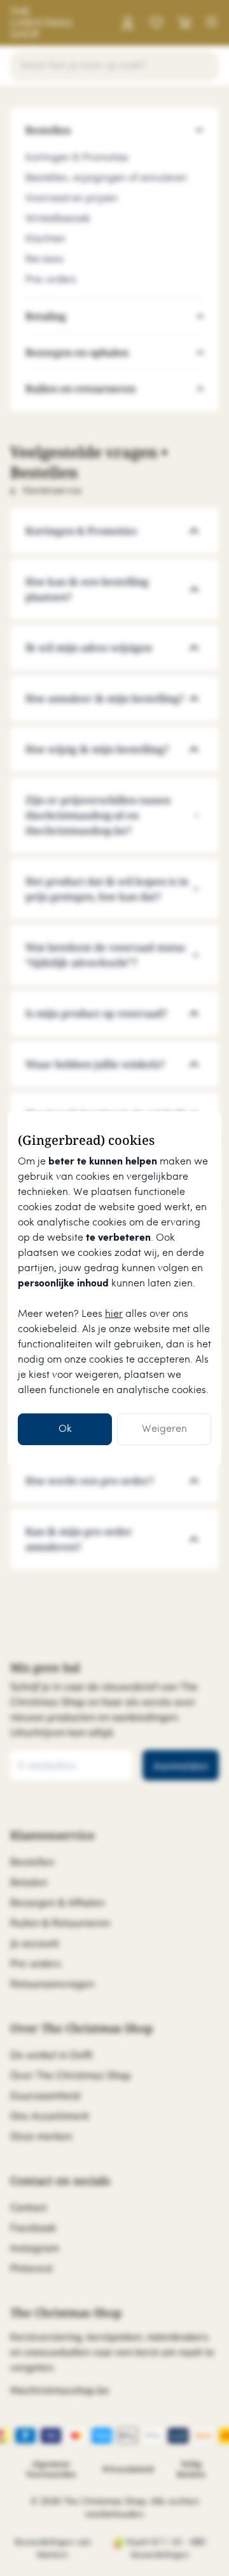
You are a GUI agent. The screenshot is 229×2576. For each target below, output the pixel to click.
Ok (65, 1429)
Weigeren (164, 1429)
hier (114, 1314)
